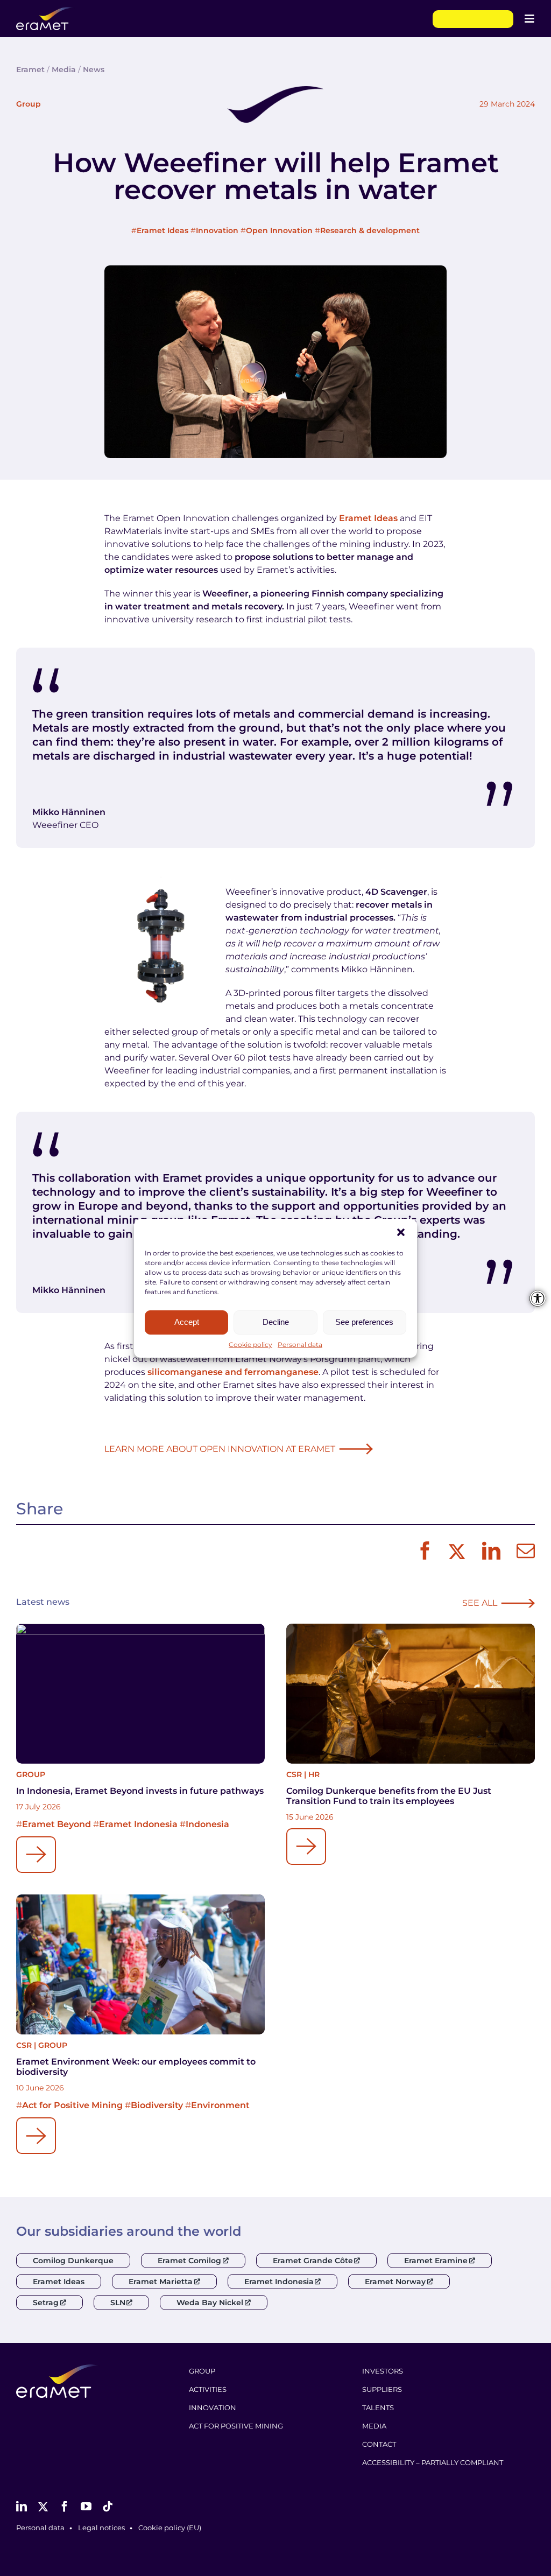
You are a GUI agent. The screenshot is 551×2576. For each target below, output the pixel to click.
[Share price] (473, 19)
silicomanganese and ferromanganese (233, 1372)
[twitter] (43, 2507)
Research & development (370, 230)
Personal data (300, 1345)
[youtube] (86, 2507)
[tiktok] (108, 2507)
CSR (294, 1774)
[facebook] (65, 2507)
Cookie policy (250, 1345)
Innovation (217, 230)
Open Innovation (279, 230)
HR (314, 1774)
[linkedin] (22, 2507)
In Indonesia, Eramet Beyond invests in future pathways (140, 1791)
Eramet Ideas (163, 230)
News (94, 69)
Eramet (30, 69)
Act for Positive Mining (72, 2105)
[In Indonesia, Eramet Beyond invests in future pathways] (140, 1694)
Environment (220, 2105)
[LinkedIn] (489, 1552)
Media (64, 69)
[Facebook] (422, 1552)
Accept (187, 1322)
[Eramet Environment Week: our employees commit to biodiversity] (140, 1964)
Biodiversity (157, 2105)
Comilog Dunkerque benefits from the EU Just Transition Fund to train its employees (389, 1796)
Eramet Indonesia (138, 1824)
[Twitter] (455, 1552)
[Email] (523, 1552)
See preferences (364, 1322)
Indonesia (207, 1824)
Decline (276, 1322)
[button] (401, 1232)
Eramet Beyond (56, 1824)
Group (29, 104)
